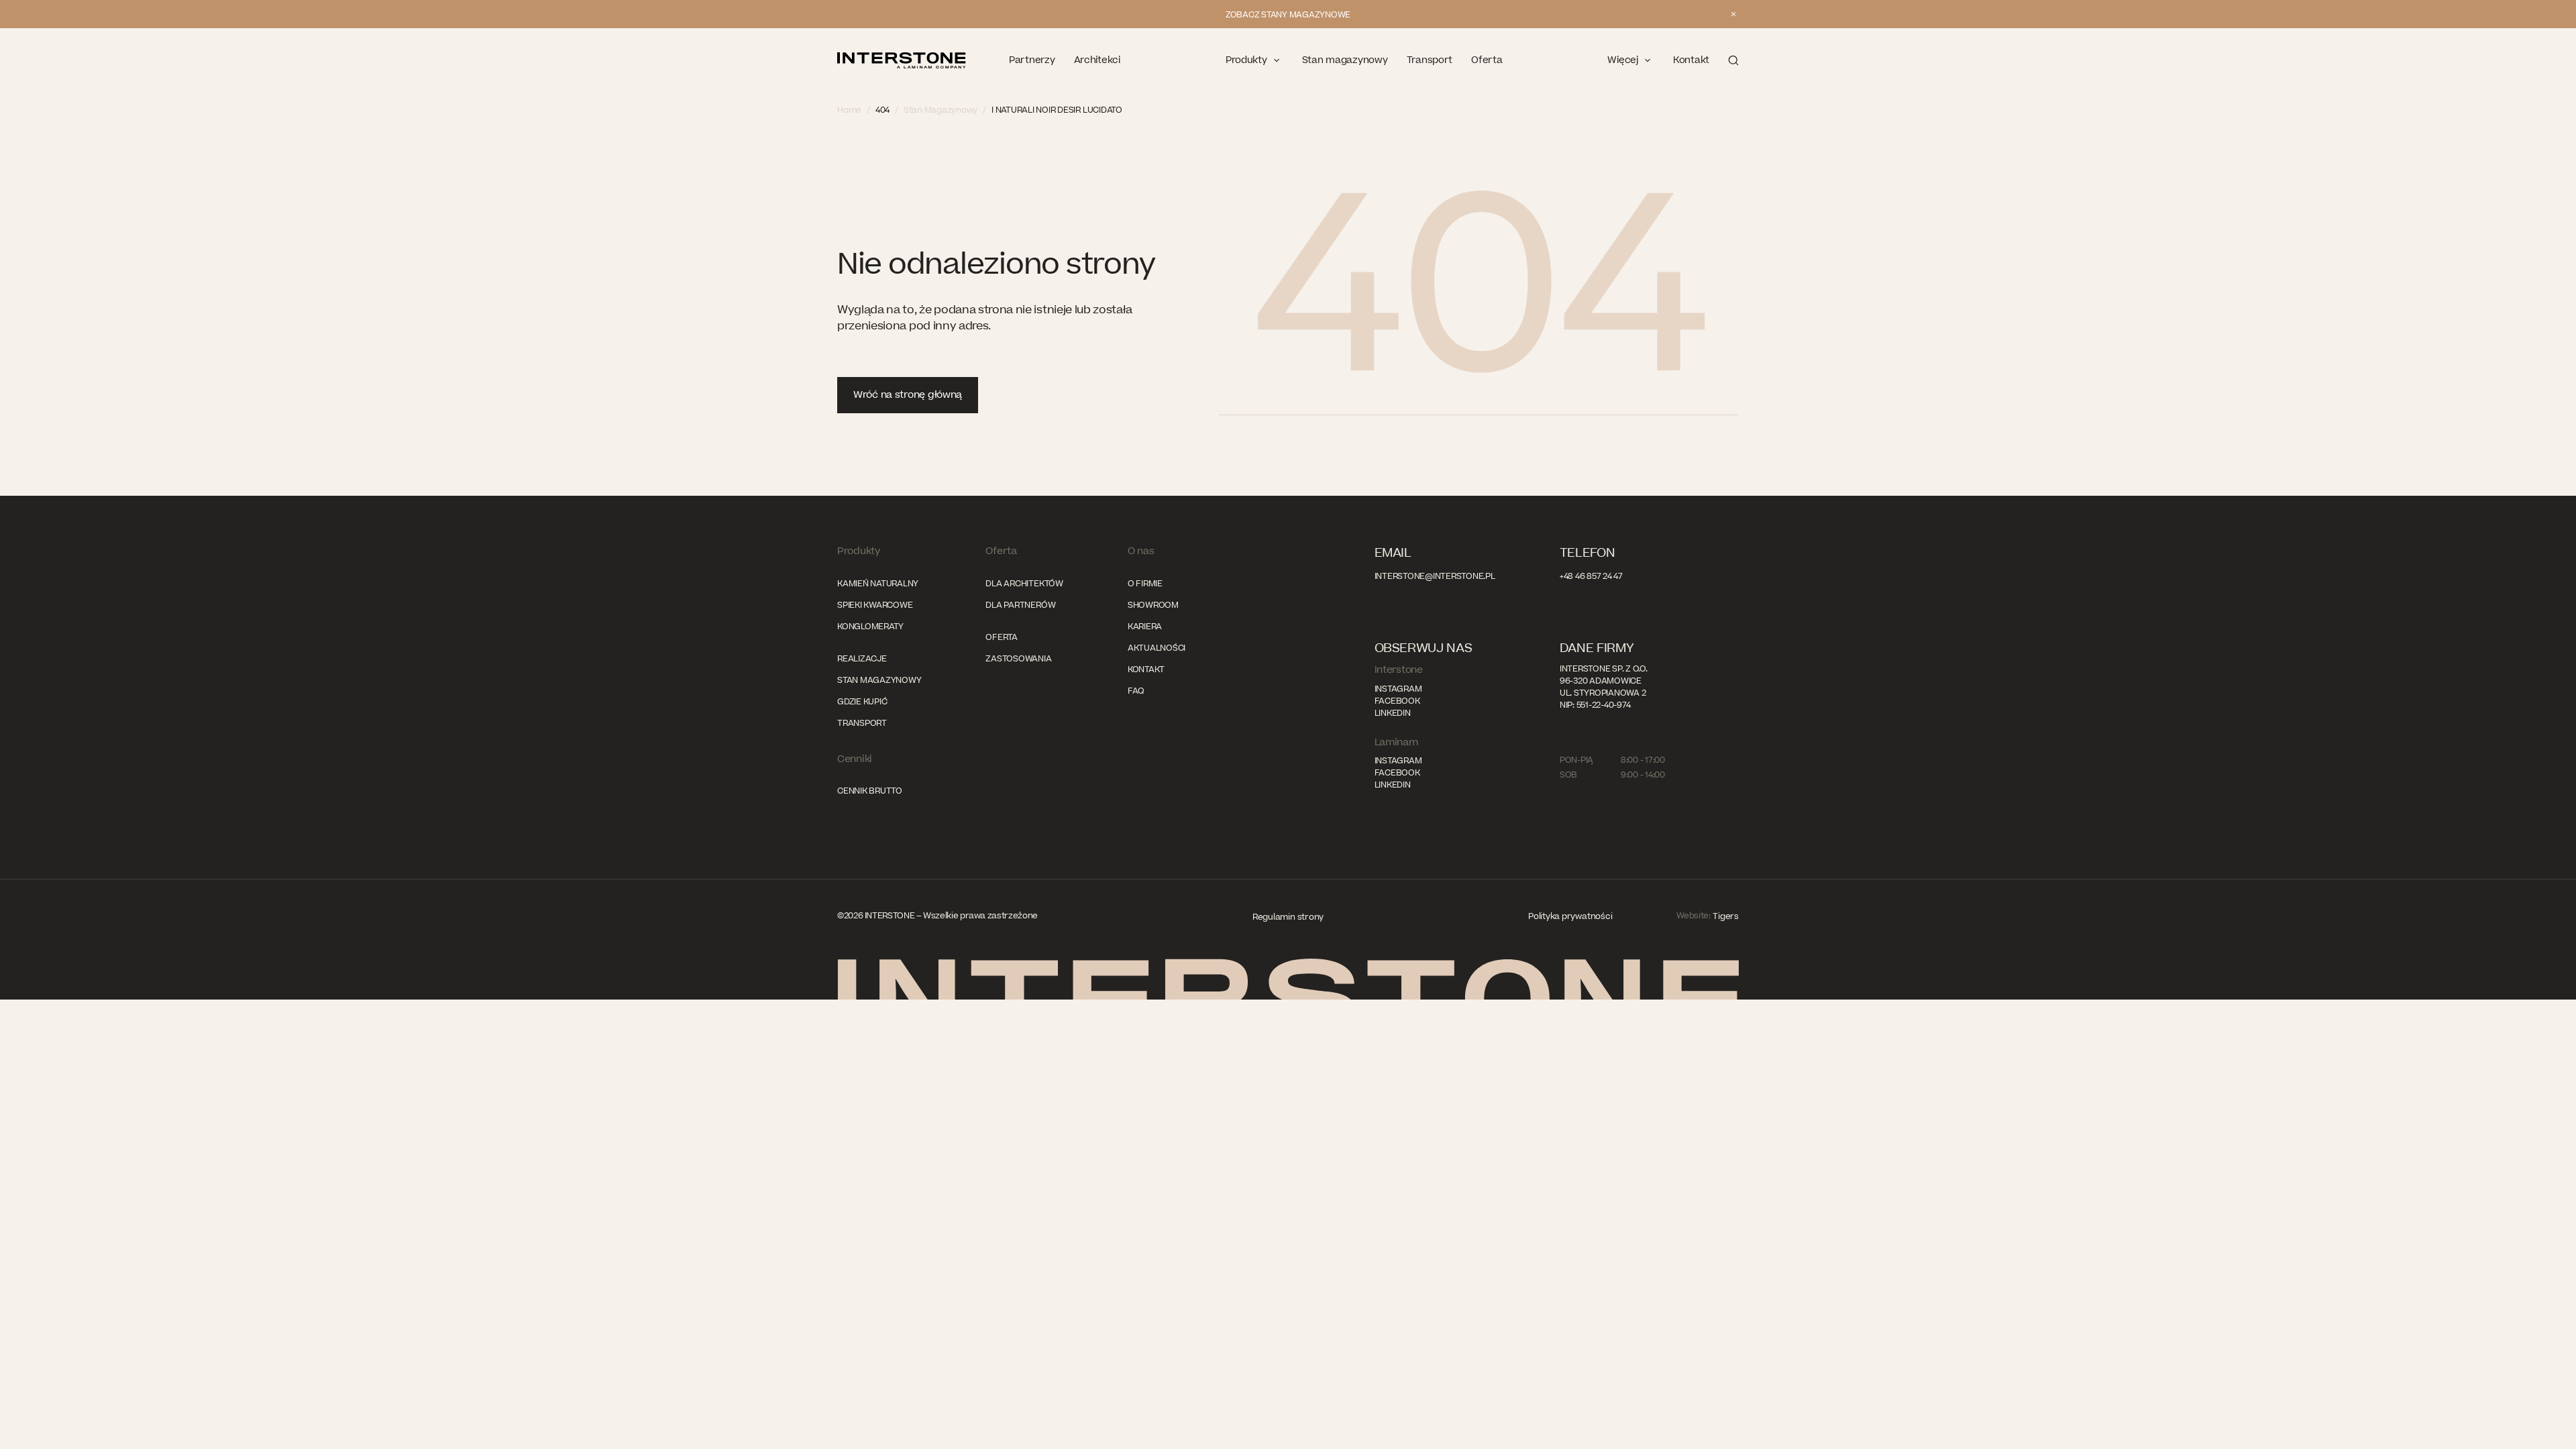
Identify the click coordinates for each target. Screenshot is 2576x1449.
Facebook (1397, 701)
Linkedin (1393, 713)
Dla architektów (1024, 584)
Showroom (1153, 605)
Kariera (1145, 627)
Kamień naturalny (878, 584)
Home (849, 110)
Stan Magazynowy (941, 110)
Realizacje (862, 659)
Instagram (1398, 689)
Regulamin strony (1288, 917)
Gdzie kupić (862, 702)
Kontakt (1146, 669)
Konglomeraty (870, 627)
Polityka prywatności (1570, 916)
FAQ (1136, 691)
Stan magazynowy (879, 680)
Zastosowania (1018, 659)
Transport (862, 723)
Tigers (1726, 916)
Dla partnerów (1020, 605)
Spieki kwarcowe (875, 605)
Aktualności (1157, 648)
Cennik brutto (870, 791)
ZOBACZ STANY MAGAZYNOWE (1288, 15)
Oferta (1002, 637)
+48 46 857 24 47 (1591, 576)
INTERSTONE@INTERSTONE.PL (1435, 576)
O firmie (1145, 584)
